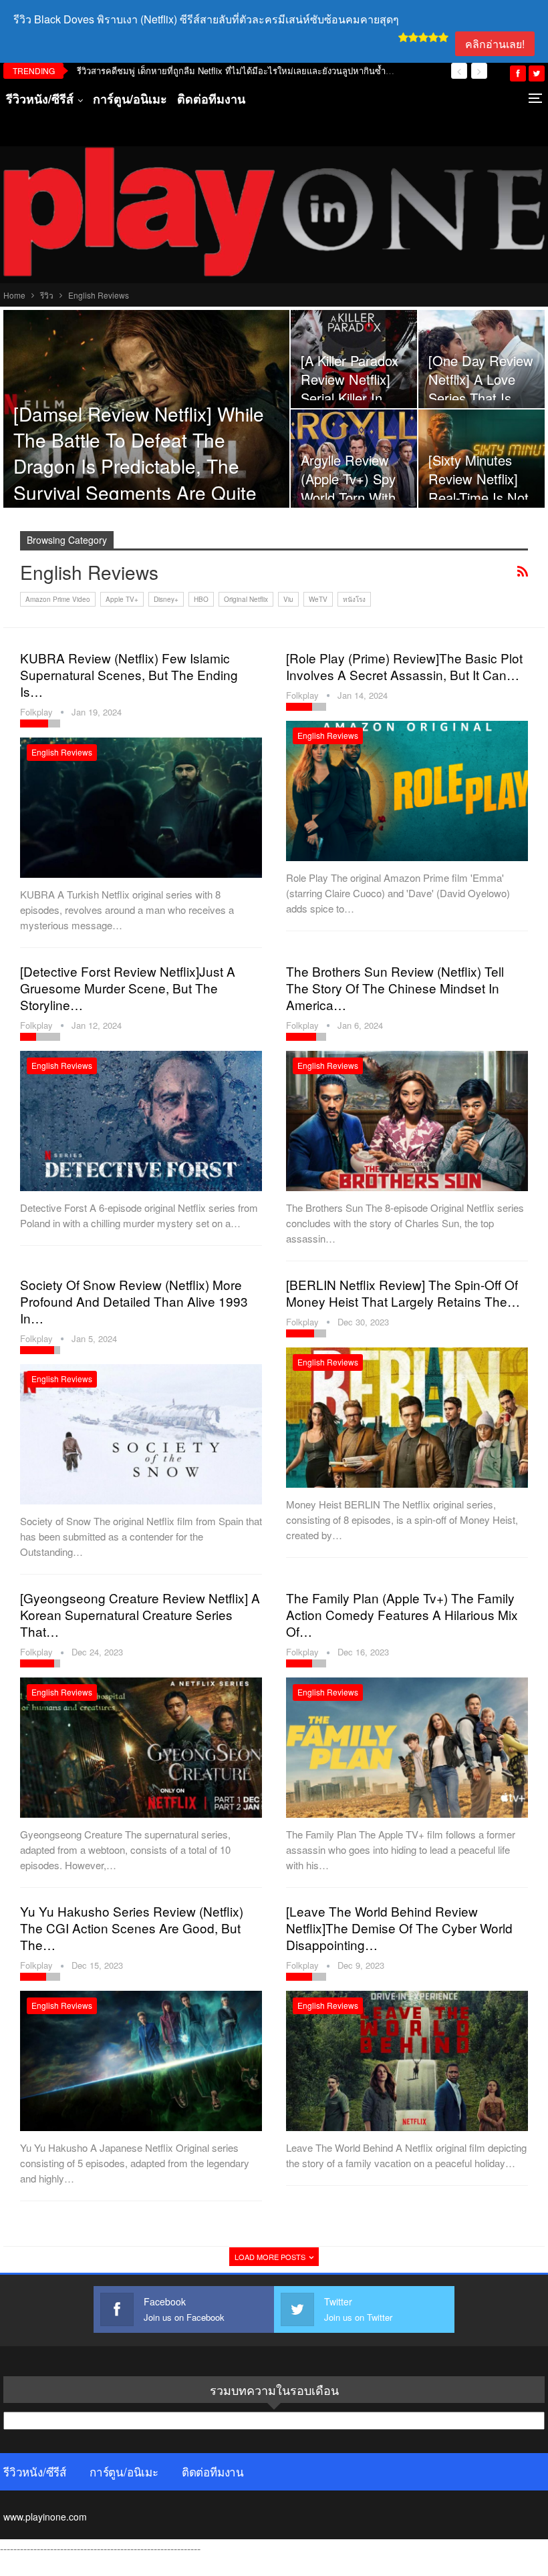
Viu (288, 599)
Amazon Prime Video (58, 599)
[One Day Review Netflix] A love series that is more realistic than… (481, 398)
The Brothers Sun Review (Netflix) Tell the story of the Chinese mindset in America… (395, 988)
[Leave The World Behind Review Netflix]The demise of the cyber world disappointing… (399, 1928)
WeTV (318, 599)
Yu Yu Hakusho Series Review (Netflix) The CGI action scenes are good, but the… (132, 1928)
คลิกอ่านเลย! (495, 44)
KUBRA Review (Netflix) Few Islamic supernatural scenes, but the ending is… (129, 674)
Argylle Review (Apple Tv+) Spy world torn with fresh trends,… (348, 488)
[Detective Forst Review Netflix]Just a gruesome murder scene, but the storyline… (128, 988)
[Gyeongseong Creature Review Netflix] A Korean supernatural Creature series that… (140, 1614)
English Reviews (62, 752)
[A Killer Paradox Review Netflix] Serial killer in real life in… (350, 389)
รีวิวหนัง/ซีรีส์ (40, 99)
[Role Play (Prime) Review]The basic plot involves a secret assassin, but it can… (404, 666)
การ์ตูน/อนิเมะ (130, 99)
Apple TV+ (122, 599)
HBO (201, 599)
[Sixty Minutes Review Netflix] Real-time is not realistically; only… (478, 498)
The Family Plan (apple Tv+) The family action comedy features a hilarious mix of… (402, 1614)
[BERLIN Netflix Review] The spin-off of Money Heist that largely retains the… (403, 1293)
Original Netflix (246, 599)
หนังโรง (354, 599)
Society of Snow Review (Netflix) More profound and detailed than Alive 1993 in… (134, 1301)
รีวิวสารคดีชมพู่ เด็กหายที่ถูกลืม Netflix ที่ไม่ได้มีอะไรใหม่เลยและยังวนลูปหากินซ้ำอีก (237, 70)
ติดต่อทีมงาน (211, 99)
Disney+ (166, 599)
